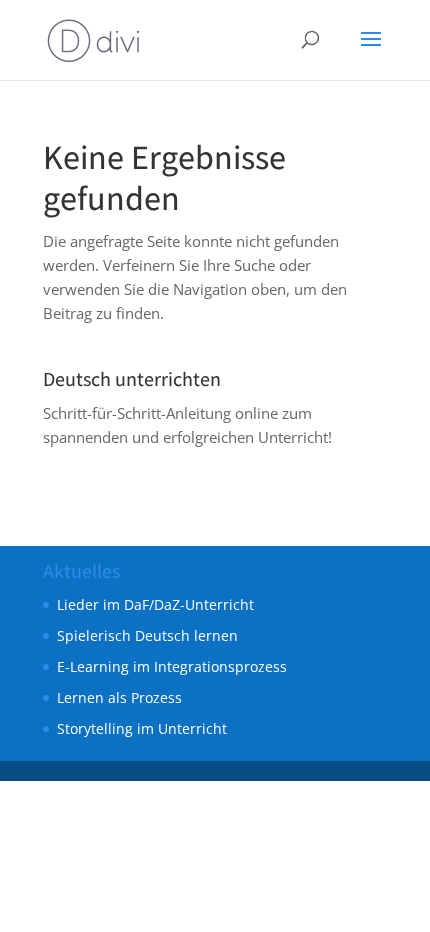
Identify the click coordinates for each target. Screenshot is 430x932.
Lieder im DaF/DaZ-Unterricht (155, 604)
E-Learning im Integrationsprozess (172, 666)
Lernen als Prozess (119, 697)
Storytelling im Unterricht (142, 728)
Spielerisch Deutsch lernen (147, 635)
